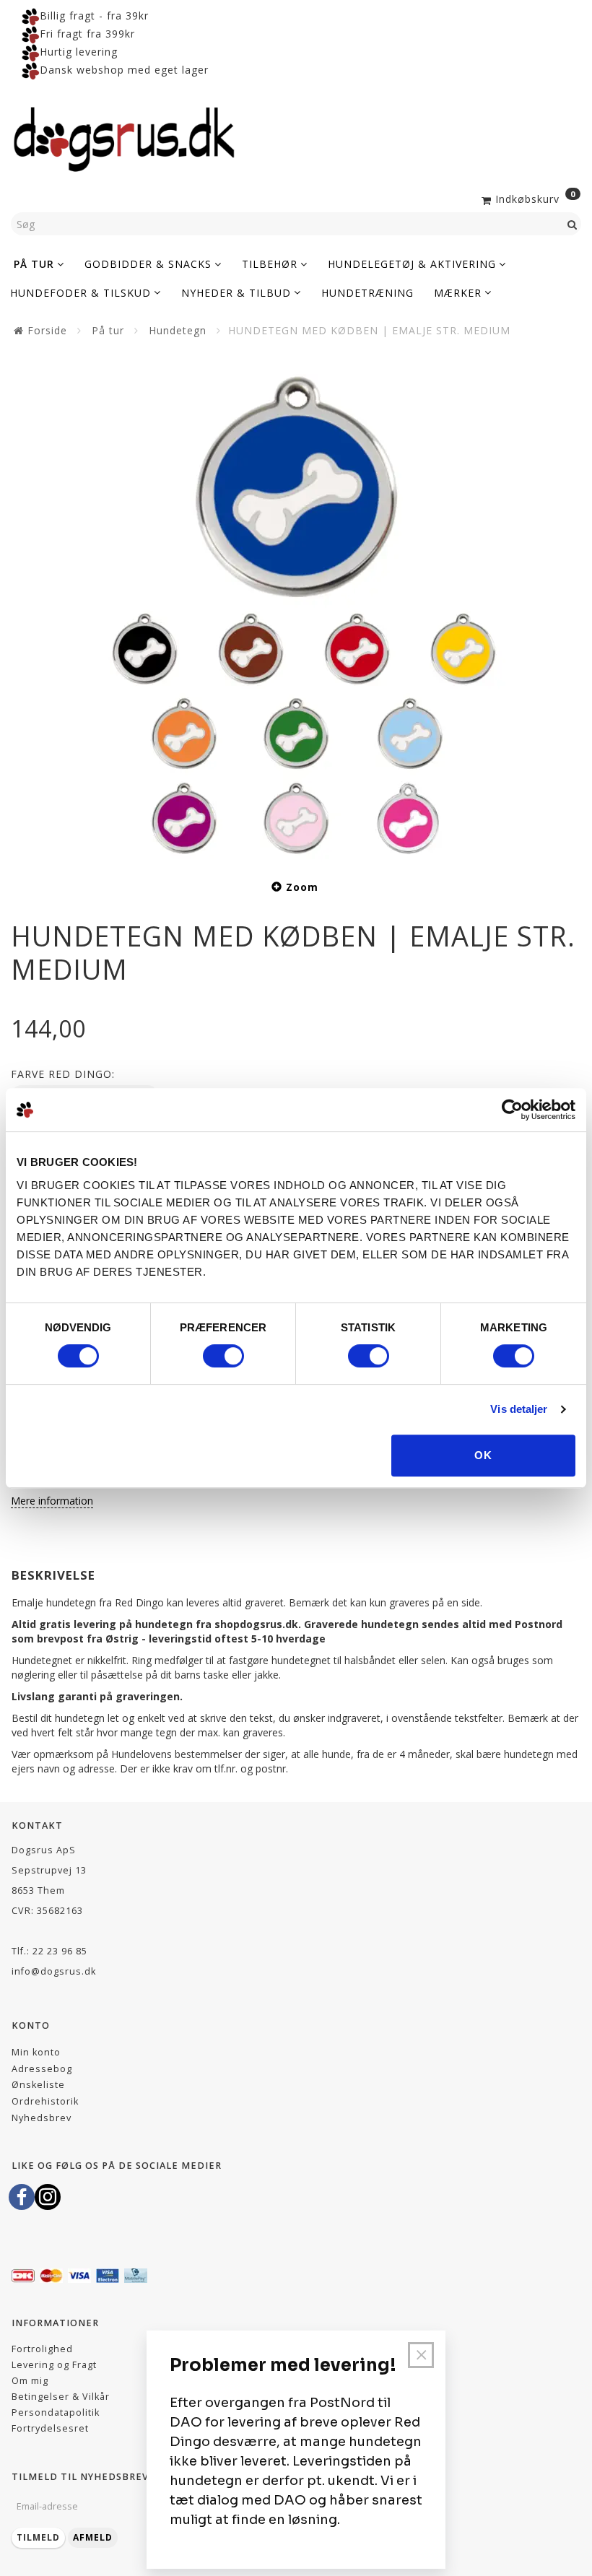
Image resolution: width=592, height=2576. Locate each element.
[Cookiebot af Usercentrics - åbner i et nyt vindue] (512, 1110)
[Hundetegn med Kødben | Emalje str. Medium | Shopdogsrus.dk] (296, 606)
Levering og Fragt (54, 2365)
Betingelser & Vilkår (61, 2397)
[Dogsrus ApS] (124, 137)
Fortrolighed (42, 2349)
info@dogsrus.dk (54, 1971)
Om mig (30, 2381)
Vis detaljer (519, 1409)
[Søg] (573, 224)
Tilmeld (38, 2537)
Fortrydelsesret (50, 2428)
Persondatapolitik (56, 2412)
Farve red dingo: (63, 1074)
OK (483, 1455)
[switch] (223, 1356)
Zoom (302, 887)
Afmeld (93, 2537)
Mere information (52, 1501)
